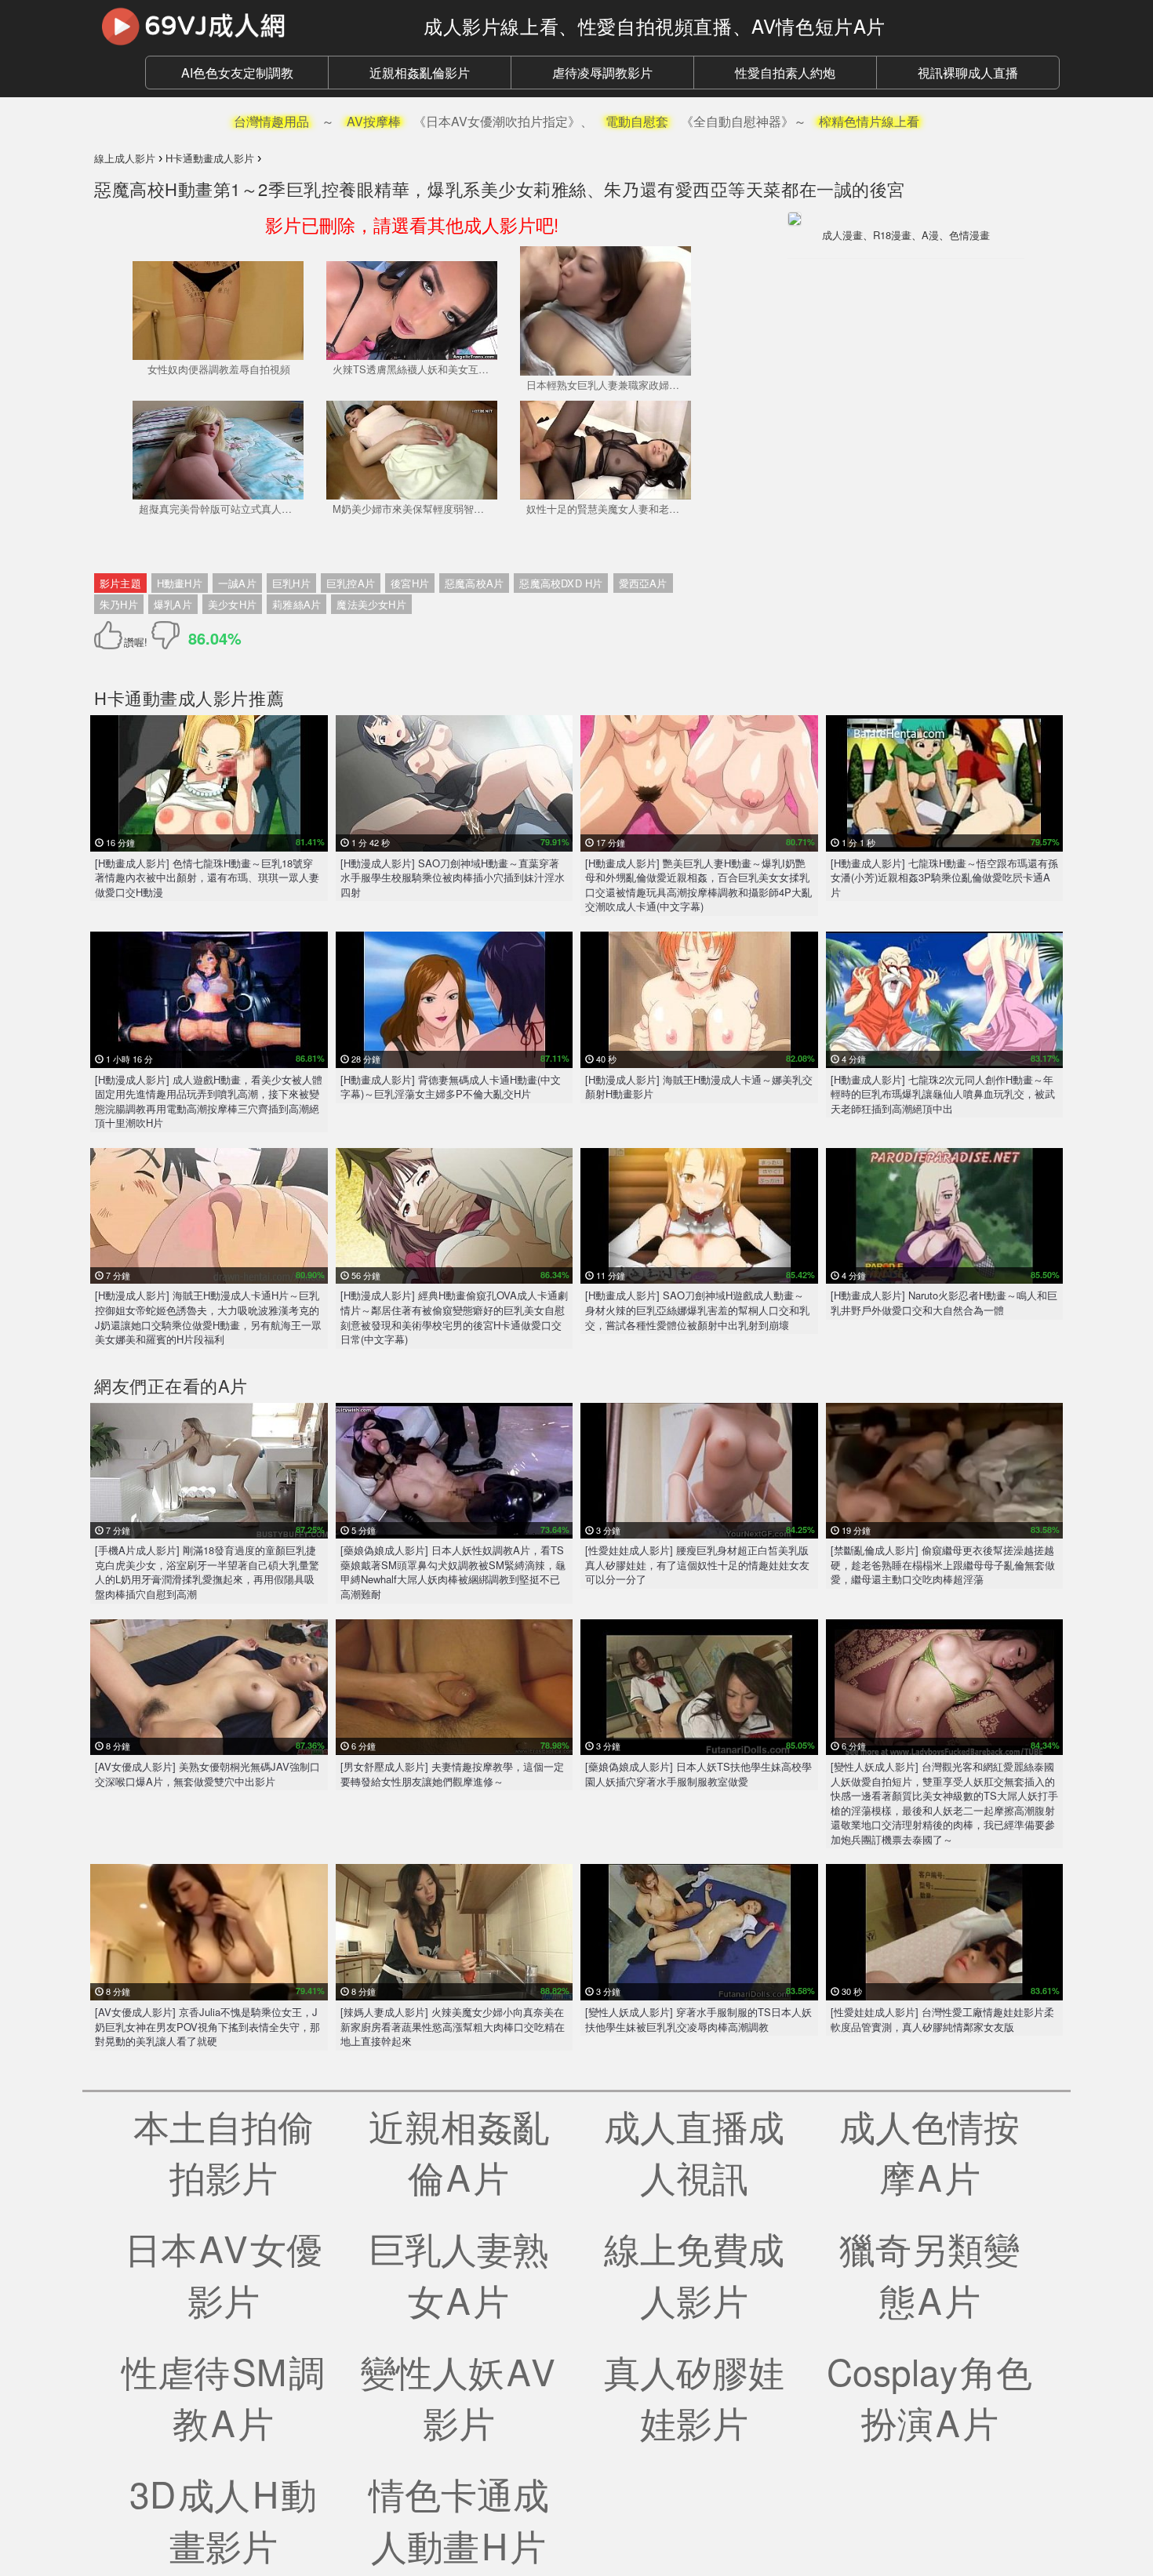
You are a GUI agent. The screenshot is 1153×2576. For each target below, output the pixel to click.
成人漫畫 (842, 235)
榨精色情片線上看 (869, 121)
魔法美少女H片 (371, 604)
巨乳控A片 (351, 583)
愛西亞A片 (643, 583)
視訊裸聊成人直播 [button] (968, 73)
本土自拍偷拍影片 (224, 2151)
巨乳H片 (291, 583)
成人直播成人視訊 (694, 2151)
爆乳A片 (173, 604)
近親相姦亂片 (459, 2151)
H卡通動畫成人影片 (171, 698)
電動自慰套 (637, 121)
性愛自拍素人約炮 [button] (785, 73)
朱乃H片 (119, 604)
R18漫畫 (892, 235)
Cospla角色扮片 (929, 2396)
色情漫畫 (969, 235)
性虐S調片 (223, 2396)
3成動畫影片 (223, 2519)
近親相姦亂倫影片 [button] (420, 73)
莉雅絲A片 (296, 604)
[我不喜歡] (165, 635)
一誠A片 (237, 583)
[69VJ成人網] (247, 26)
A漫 (930, 235)
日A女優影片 (224, 2273)
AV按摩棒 (374, 121)
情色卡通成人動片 (459, 2519)
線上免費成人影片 (694, 2273)
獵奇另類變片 (929, 2273)
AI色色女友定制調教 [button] (237, 73)
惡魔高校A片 (474, 583)
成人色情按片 (929, 2151)
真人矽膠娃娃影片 (694, 2396)
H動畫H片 (180, 583)
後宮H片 (410, 583)
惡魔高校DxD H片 (561, 583)
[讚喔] (111, 635)
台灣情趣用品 (271, 121)
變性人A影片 (459, 2396)
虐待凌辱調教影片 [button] (602, 73)
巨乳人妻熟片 (459, 2273)
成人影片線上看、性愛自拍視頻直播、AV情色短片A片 (655, 25)
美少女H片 (232, 604)
